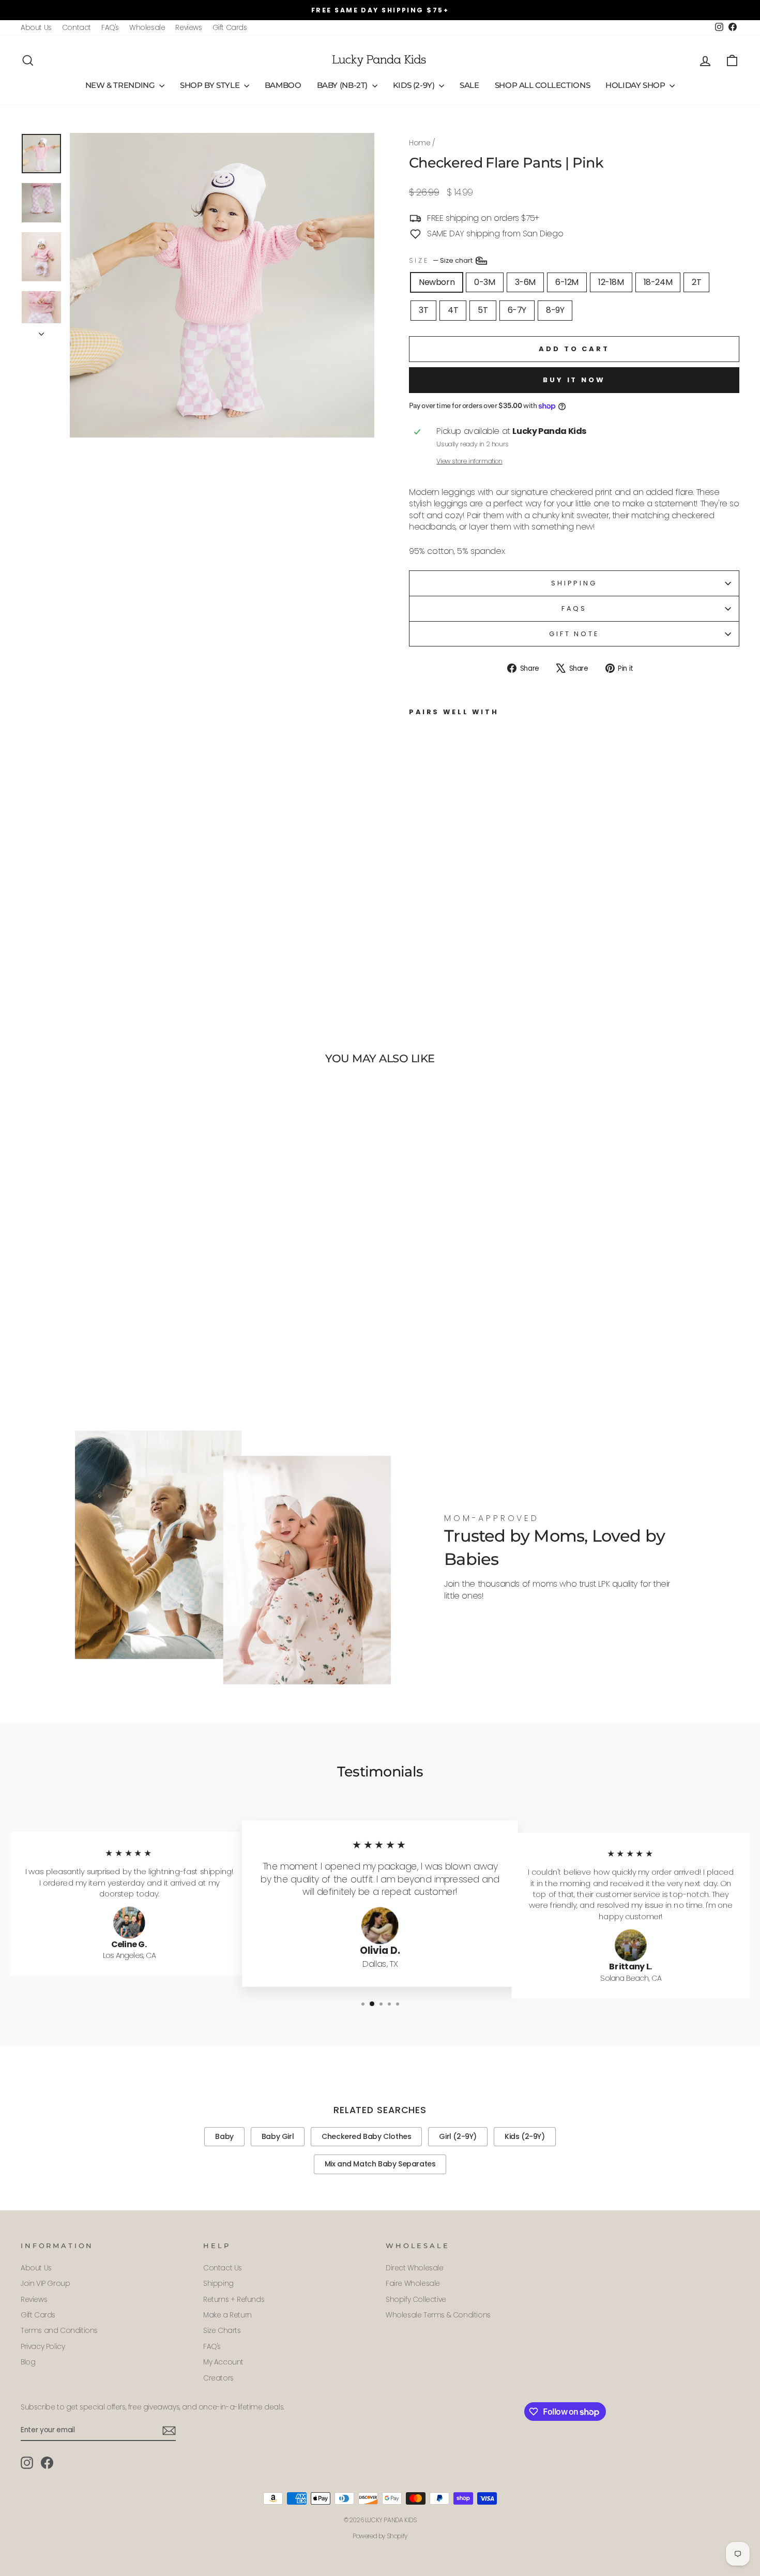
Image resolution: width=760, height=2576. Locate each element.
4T (453, 310)
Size (442, 260)
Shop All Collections (543, 85)
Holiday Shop (636, 85)
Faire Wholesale (413, 2284)
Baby (224, 2136)
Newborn (437, 282)
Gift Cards (230, 28)
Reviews (188, 28)
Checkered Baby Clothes (366, 2136)
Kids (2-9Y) (415, 85)
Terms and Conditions (59, 2331)
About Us (36, 28)
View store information (469, 461)
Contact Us (223, 2268)
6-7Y (517, 310)
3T (423, 310)
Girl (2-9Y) (458, 2136)
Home (420, 143)
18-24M (658, 282)
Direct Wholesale (415, 2268)
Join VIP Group (45, 2284)
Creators (218, 2378)
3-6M (525, 282)
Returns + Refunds (234, 2300)
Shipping (574, 583)
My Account (223, 2362)
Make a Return (227, 2315)
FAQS (574, 608)
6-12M (567, 282)
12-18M (611, 282)
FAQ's (110, 28)
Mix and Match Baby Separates (380, 2164)
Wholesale (147, 28)
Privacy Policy (43, 2347)
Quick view (106, 1337)
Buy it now (574, 380)
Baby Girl (278, 2136)
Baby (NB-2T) (343, 85)
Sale (469, 85)
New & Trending (121, 85)
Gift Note (574, 634)
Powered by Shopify (380, 2536)
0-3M (484, 282)
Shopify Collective (416, 2300)
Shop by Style (211, 85)
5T (483, 310)
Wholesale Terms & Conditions (438, 2315)
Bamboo (283, 85)
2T (696, 282)
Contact (77, 28)
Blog (28, 2362)
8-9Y (555, 310)
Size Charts (222, 2331)
